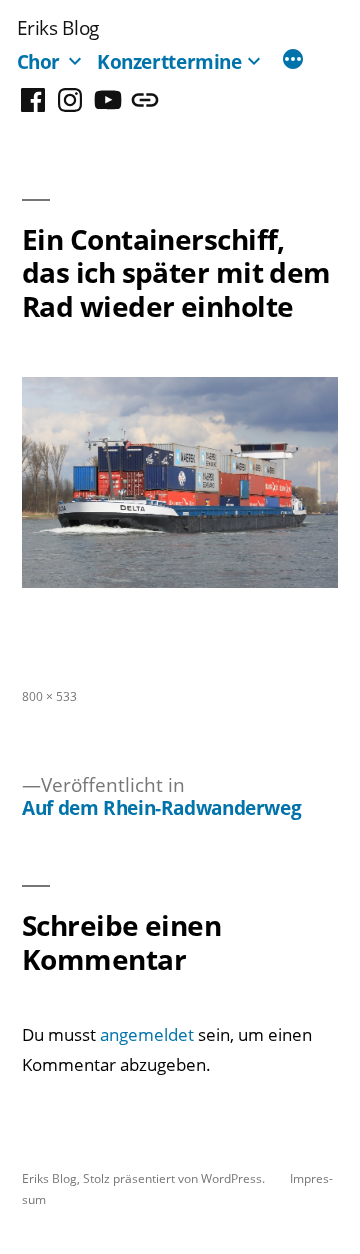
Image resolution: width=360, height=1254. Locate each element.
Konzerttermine (169, 61)
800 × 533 (49, 696)
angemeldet (147, 1034)
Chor (39, 61)
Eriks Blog (58, 27)
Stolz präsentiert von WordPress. (175, 1178)
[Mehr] (293, 61)
